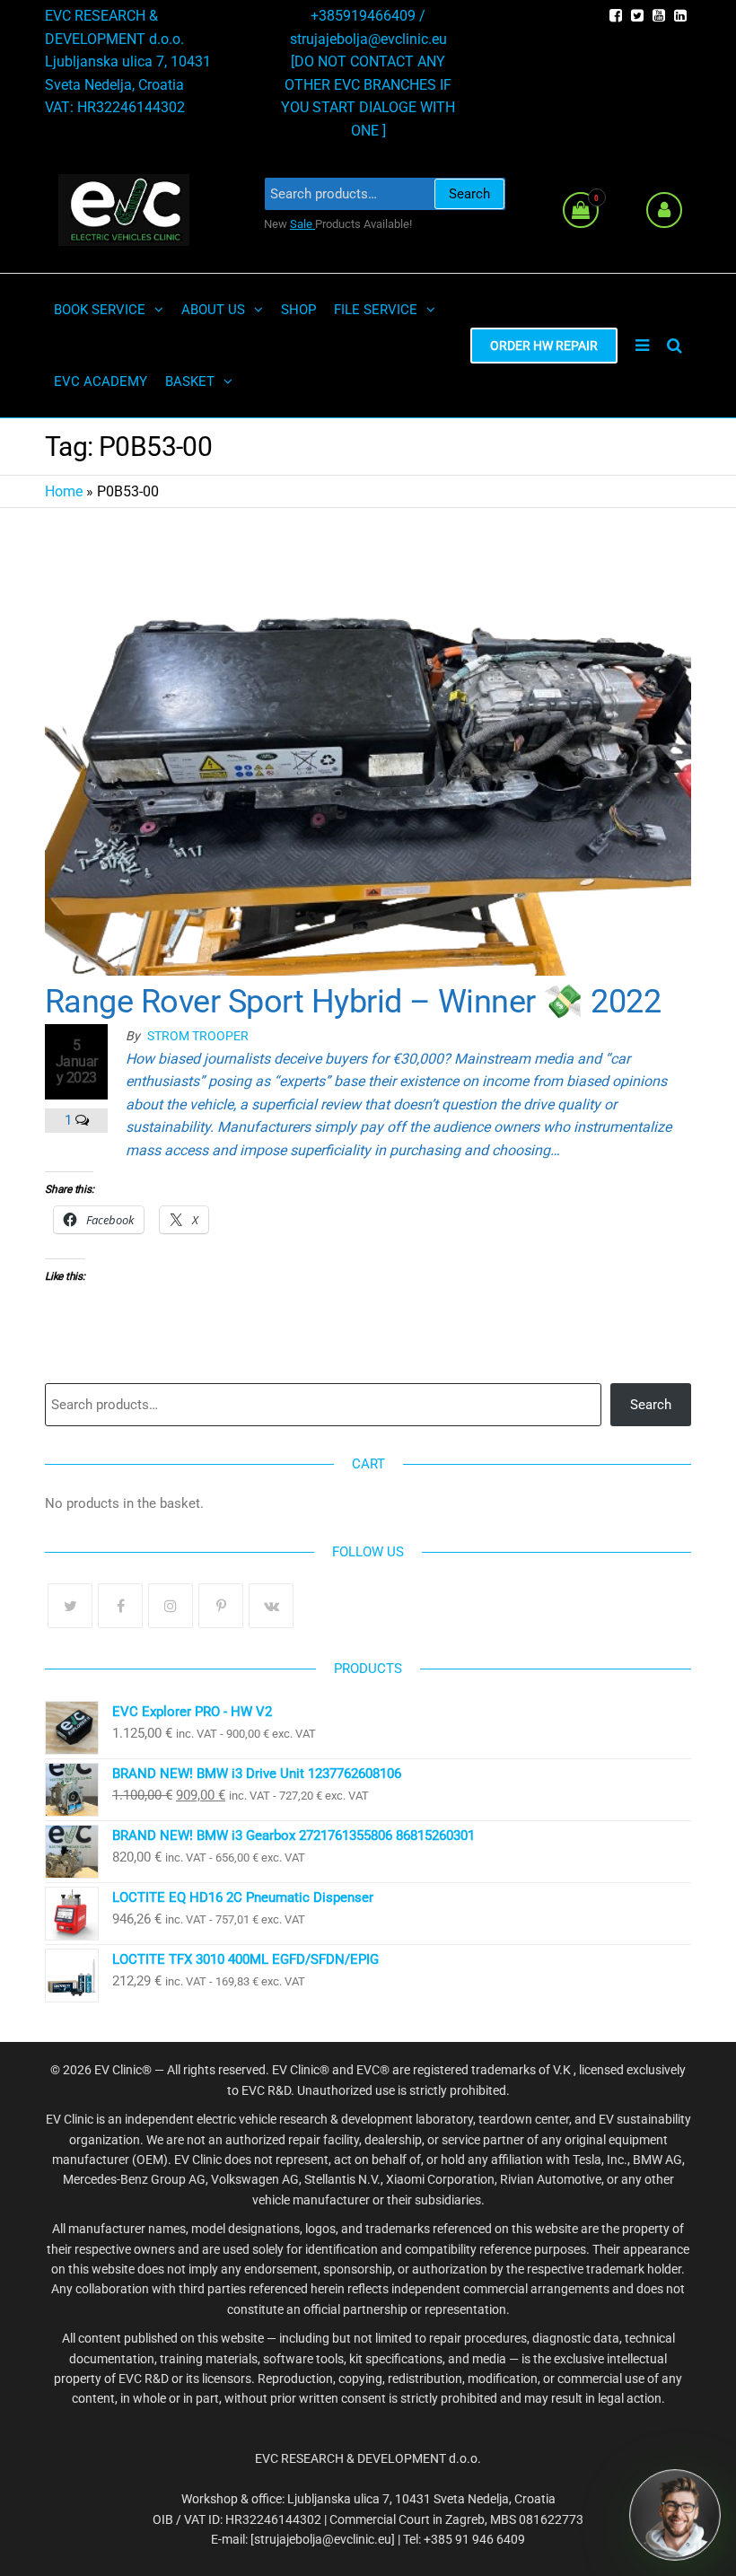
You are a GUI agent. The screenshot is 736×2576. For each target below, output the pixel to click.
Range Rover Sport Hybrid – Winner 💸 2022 (353, 1002)
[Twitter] (70, 1606)
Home (64, 491)
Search (469, 194)
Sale (302, 224)
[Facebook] (120, 1606)
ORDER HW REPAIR (544, 346)
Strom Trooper (198, 1036)
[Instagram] (171, 1606)
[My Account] (664, 210)
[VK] (271, 1606)
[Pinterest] (221, 1606)
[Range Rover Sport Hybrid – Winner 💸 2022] (368, 747)
